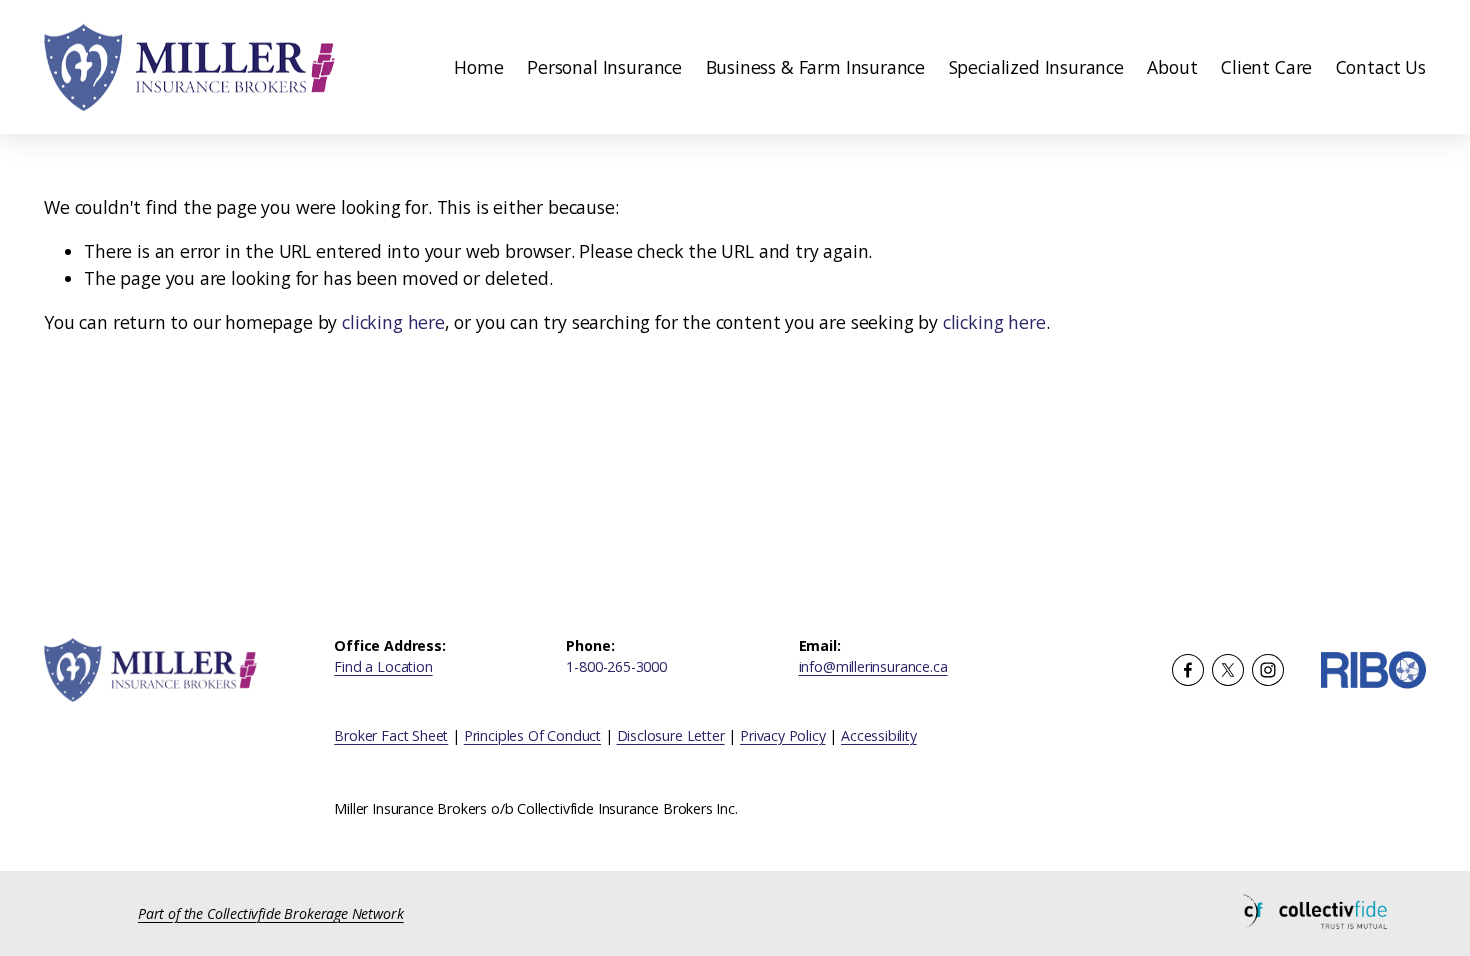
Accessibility (879, 735)
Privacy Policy (783, 735)
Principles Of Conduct (532, 735)
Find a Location (383, 666)
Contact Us (1381, 67)
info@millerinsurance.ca (873, 666)
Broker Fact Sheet (391, 735)
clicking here (393, 322)
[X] (1228, 670)
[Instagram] (1268, 670)
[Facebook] (1188, 670)
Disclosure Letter (671, 735)
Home (478, 67)
